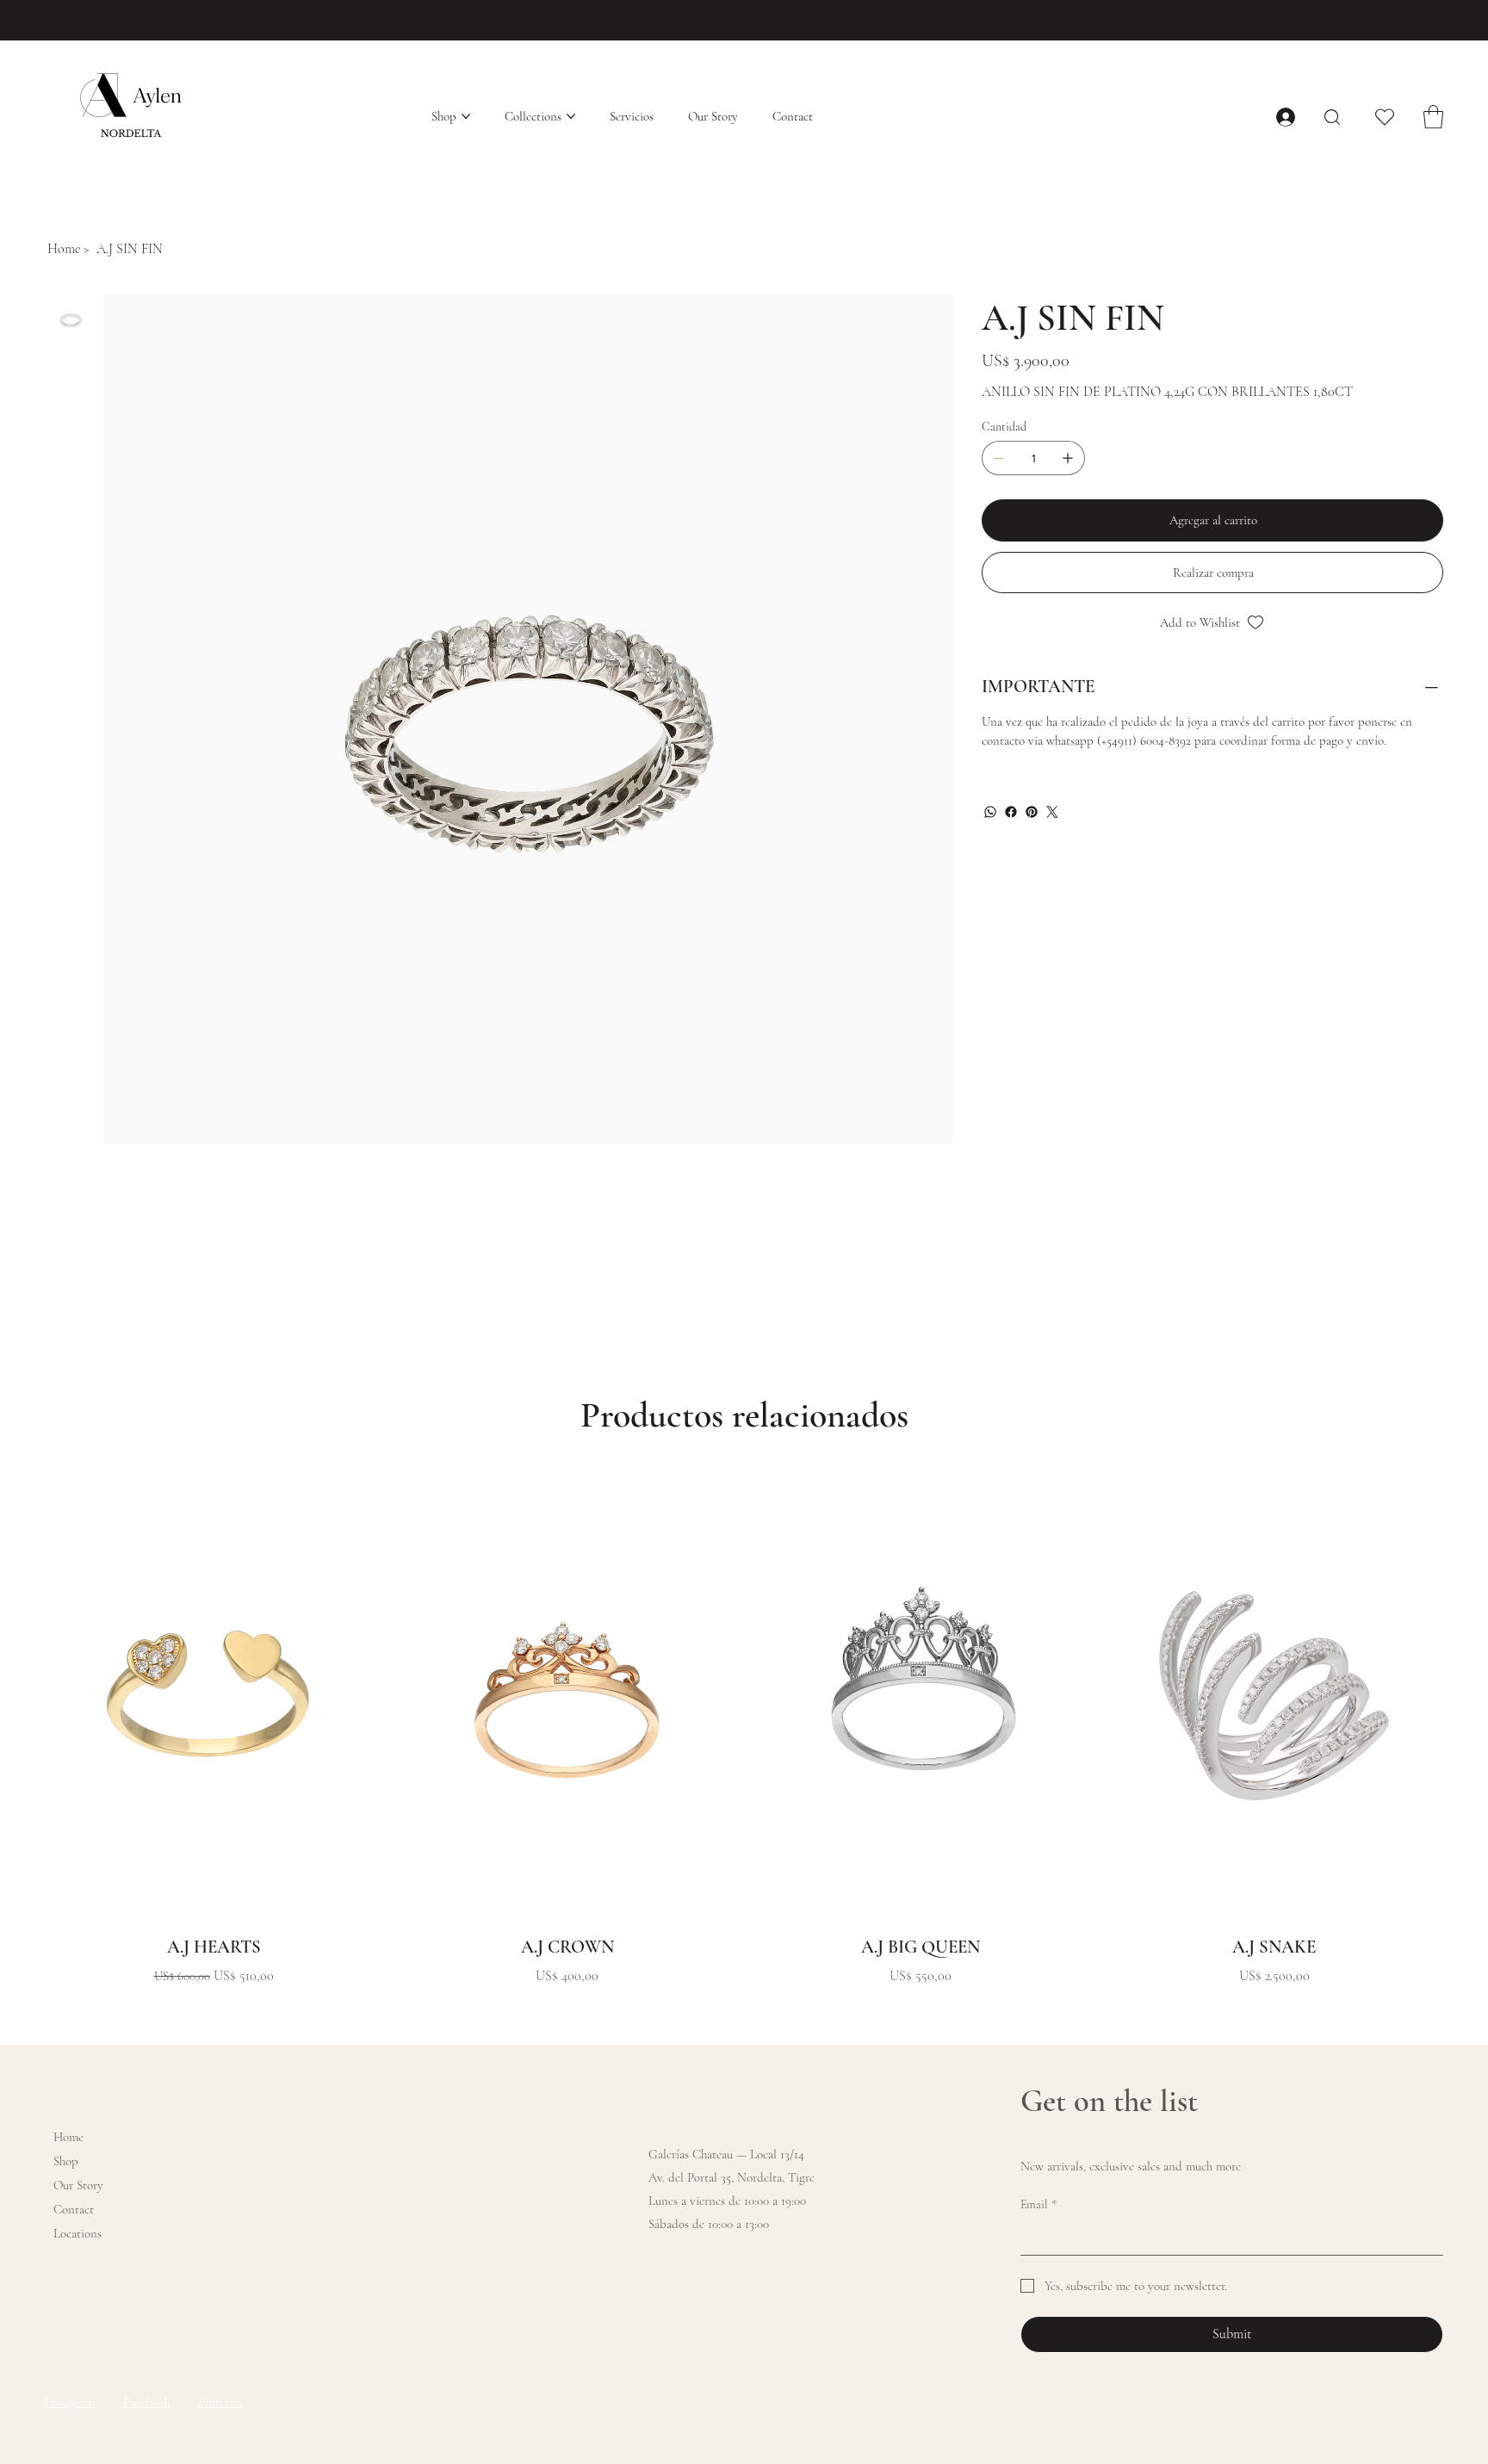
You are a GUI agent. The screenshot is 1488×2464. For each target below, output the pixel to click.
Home (68, 2137)
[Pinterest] (1032, 812)
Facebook (147, 2402)
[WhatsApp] (990, 812)
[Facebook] (1011, 812)
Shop (66, 2161)
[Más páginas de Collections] (571, 116)
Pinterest (220, 2402)
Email (1038, 2204)
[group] (744, 1729)
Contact (74, 2209)
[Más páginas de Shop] (466, 116)
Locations (77, 2233)
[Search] (1333, 118)
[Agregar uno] (1068, 458)
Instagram (70, 2402)
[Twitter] (1052, 812)
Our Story (78, 2185)
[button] (1433, 117)
